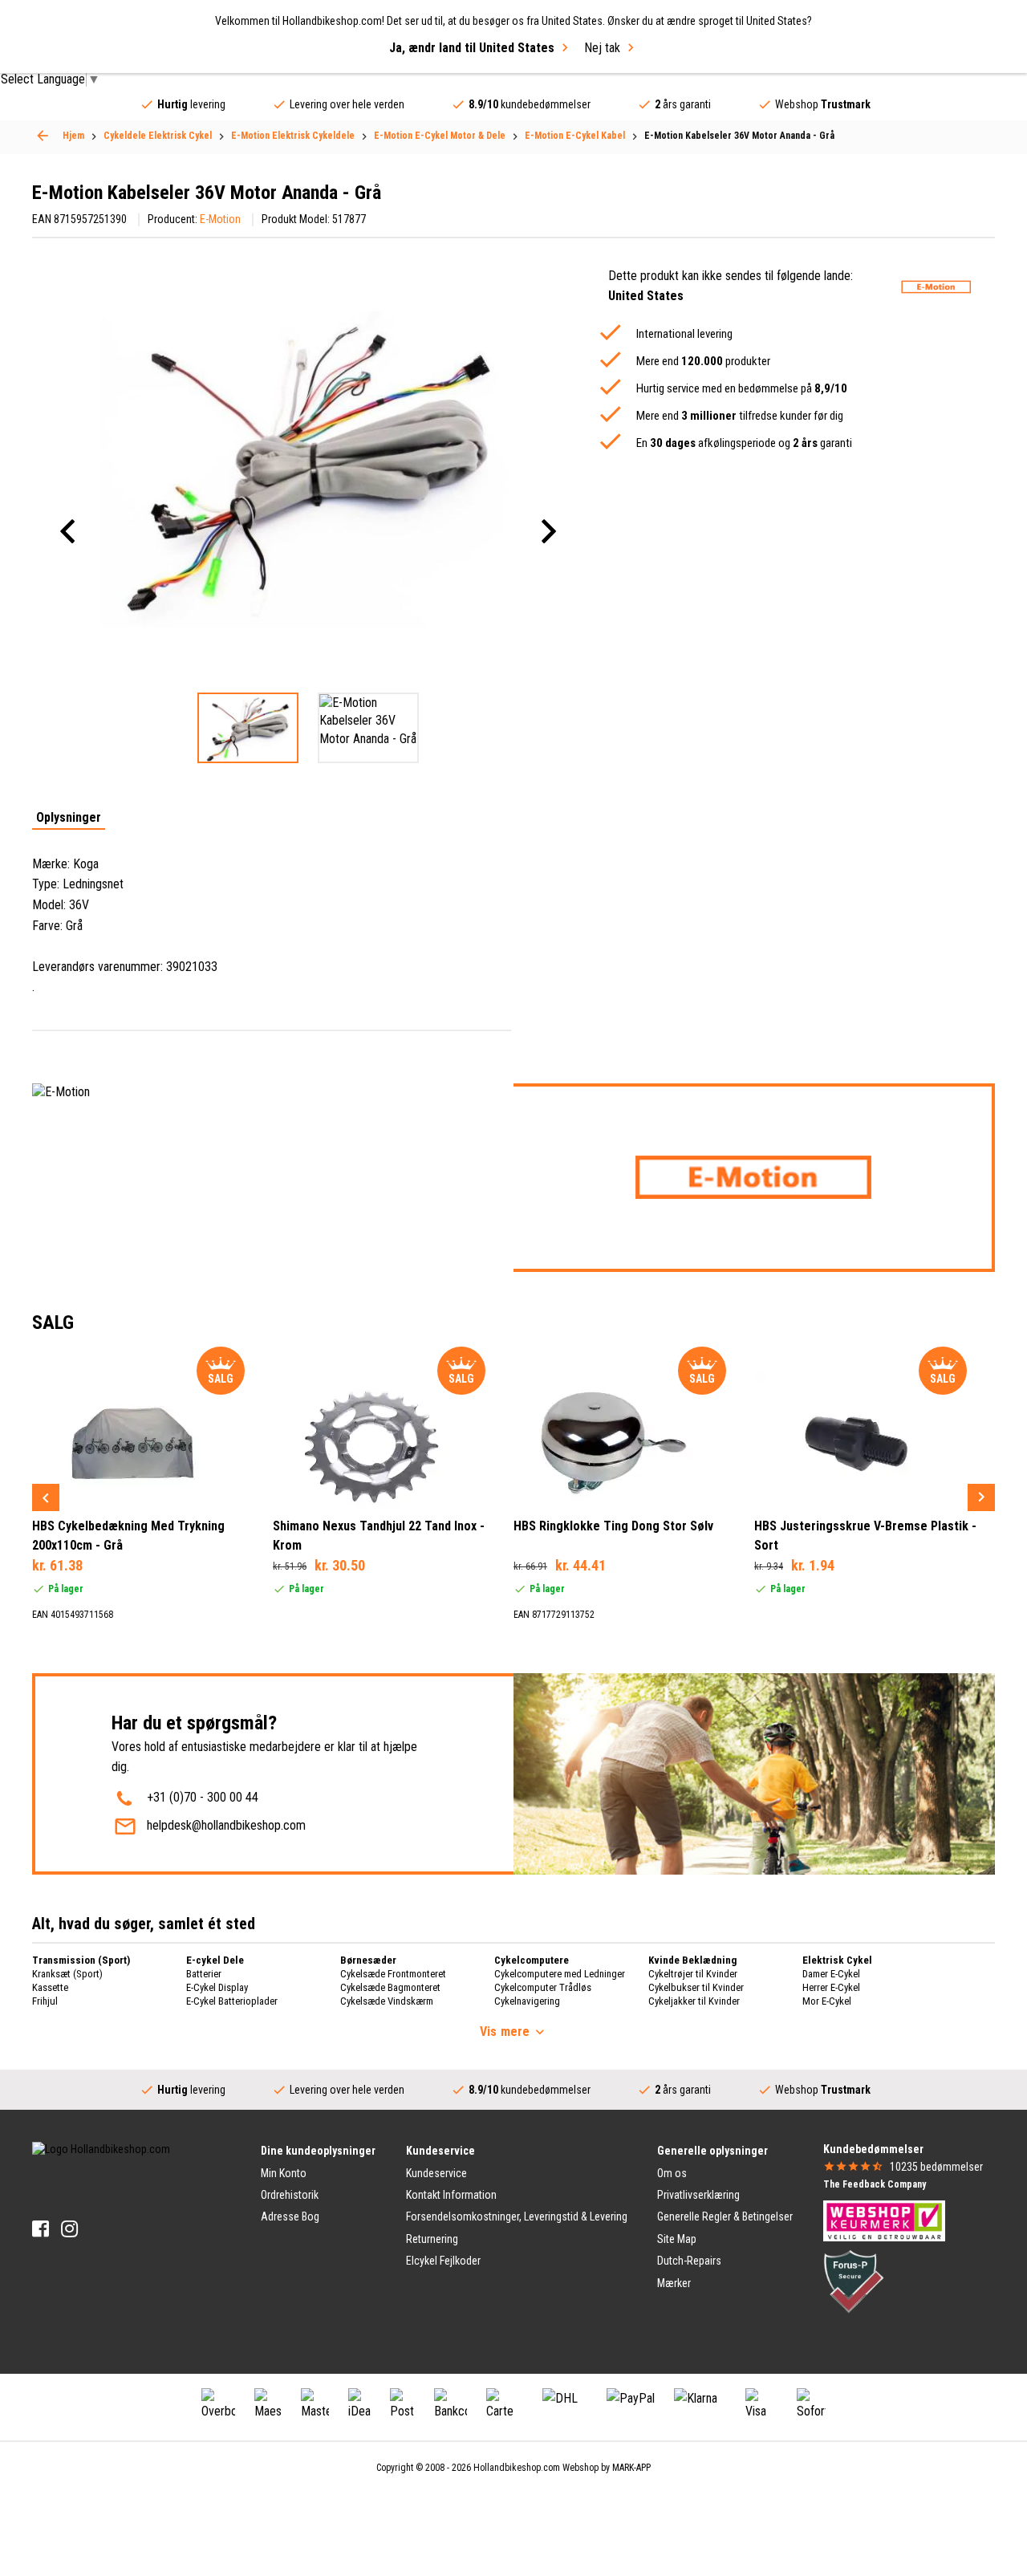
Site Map (677, 2239)
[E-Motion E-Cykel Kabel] (43, 136)
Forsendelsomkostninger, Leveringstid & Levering (517, 2216)
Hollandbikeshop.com (517, 2468)
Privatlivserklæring (698, 2195)
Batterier (204, 1974)
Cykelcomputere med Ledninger (560, 1974)
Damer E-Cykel (831, 1974)
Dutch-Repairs (689, 2261)
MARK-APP (631, 2468)
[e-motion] (936, 287)
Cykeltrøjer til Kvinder (693, 1974)
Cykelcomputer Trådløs (543, 1987)
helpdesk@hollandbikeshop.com (226, 1825)
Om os (672, 2173)
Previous (46, 1497)
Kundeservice (436, 2173)
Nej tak (602, 48)
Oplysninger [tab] (69, 818)
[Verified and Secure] (854, 2280)
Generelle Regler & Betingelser (725, 2216)
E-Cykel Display (217, 1987)
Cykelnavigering (527, 2001)
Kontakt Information (451, 2195)
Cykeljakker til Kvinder (694, 2001)
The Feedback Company (875, 2184)
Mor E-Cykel (827, 2001)
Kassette (50, 1987)
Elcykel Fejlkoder (443, 2261)
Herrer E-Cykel (831, 1987)
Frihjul (45, 2001)
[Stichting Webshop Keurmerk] (884, 2220)
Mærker (674, 2283)
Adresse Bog (290, 2216)
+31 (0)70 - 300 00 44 (203, 1797)
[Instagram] (69, 2229)
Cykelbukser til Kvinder (696, 1987)
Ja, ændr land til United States (472, 48)
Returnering (432, 2239)
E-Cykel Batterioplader (232, 2001)
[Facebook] (41, 2229)
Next (981, 1497)
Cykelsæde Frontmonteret (393, 1974)
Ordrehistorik (290, 2195)
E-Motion (220, 219)
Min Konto (284, 2173)
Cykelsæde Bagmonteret (390, 1987)
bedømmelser (936, 2167)
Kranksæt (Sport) (67, 1974)
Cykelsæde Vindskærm (387, 2001)
